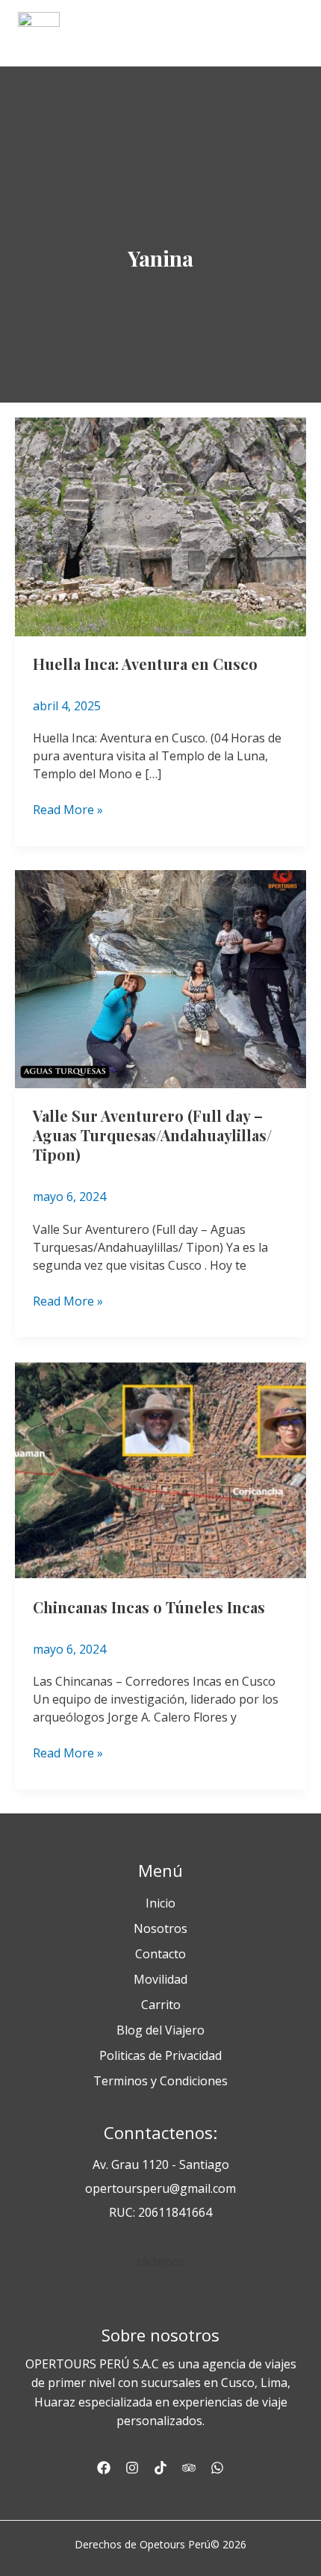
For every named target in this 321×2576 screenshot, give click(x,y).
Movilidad (160, 1979)
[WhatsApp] (217, 2468)
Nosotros (160, 1928)
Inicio (160, 1903)
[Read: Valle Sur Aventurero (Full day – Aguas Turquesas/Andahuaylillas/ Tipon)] (160, 978)
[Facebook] (104, 2468)
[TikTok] (160, 2468)
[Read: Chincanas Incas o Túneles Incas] (160, 1469)
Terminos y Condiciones (160, 2081)
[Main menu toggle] (287, 33)
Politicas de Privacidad (160, 2055)
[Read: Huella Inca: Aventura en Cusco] (160, 526)
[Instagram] (132, 2468)
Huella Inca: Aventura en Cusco (145, 664)
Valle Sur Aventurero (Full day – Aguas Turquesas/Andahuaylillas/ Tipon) (152, 1135)
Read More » (68, 809)
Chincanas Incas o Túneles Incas (149, 1607)
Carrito (161, 2005)
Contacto (160, 1954)
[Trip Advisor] (189, 2468)
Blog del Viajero (160, 2030)
